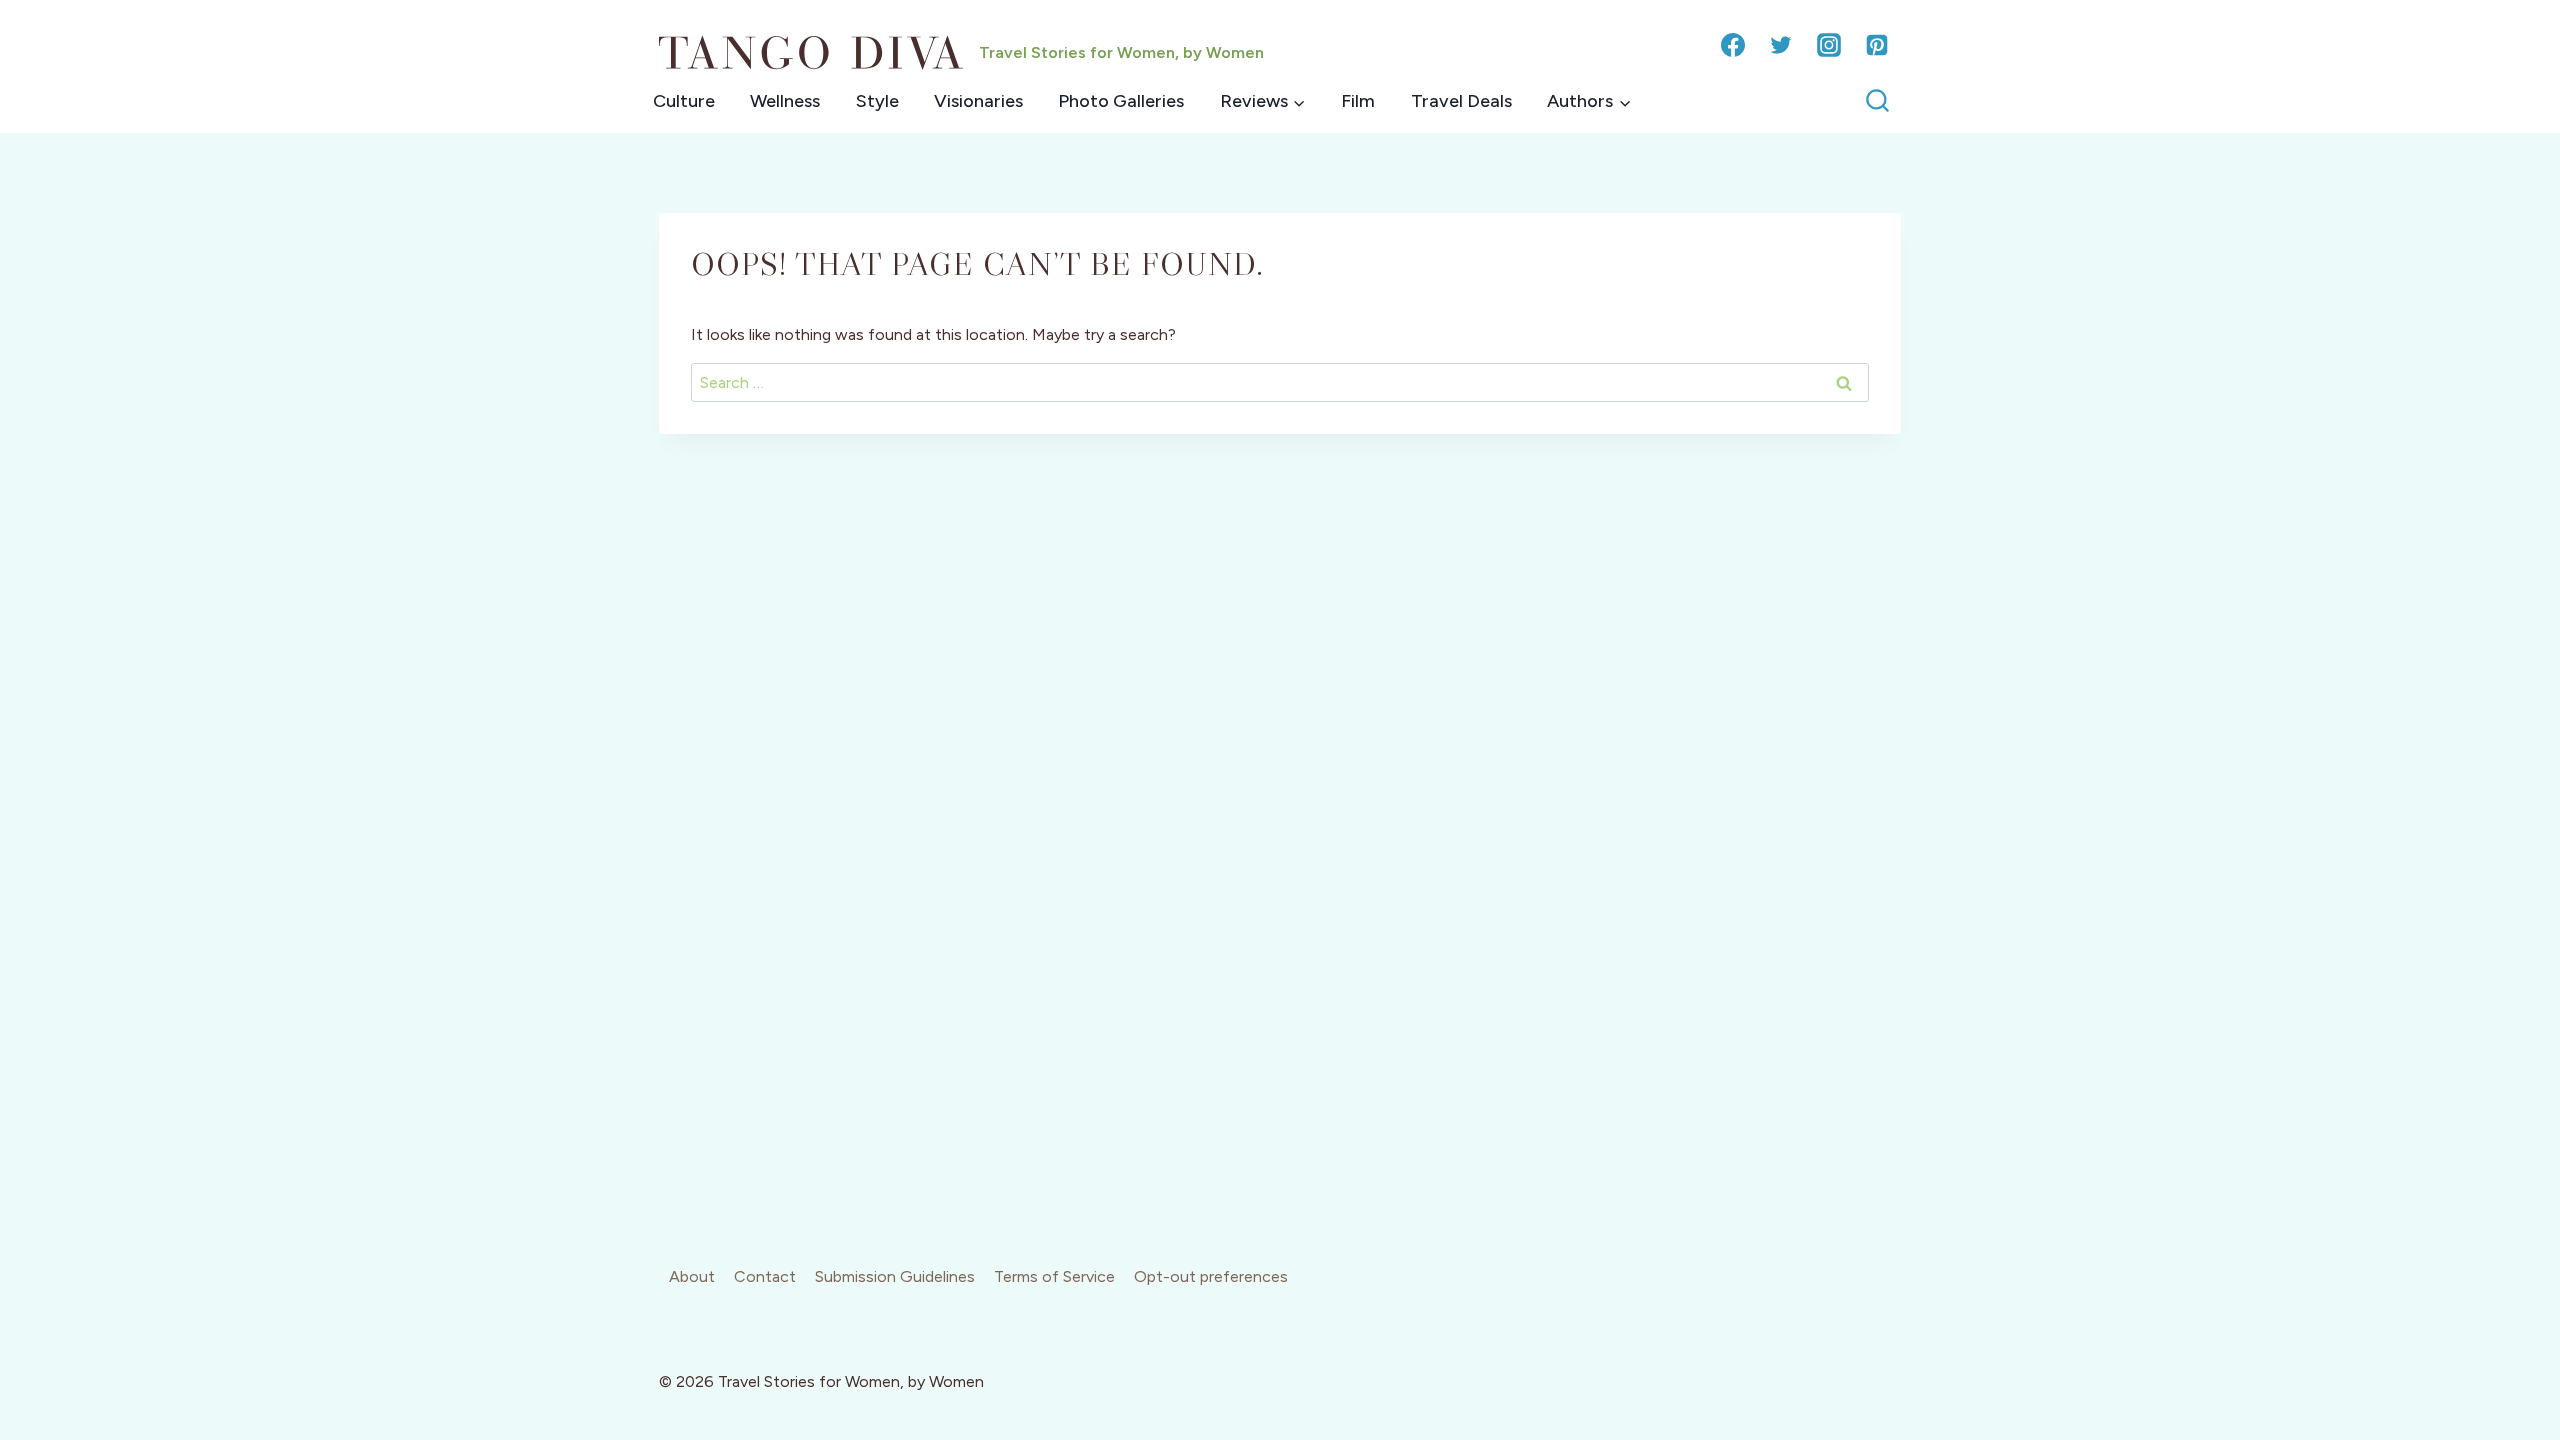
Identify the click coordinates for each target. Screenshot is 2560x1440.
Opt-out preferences (1211, 1276)
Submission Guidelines (895, 1276)
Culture (684, 101)
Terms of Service (1054, 1276)
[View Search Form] (1877, 101)
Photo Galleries (1121, 101)
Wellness (785, 101)
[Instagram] (1829, 45)
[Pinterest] (1877, 45)
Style (877, 101)
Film (1358, 101)
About (692, 1276)
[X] (1781, 45)
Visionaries (978, 101)
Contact (765, 1276)
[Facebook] (1733, 45)
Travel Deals (1461, 101)
